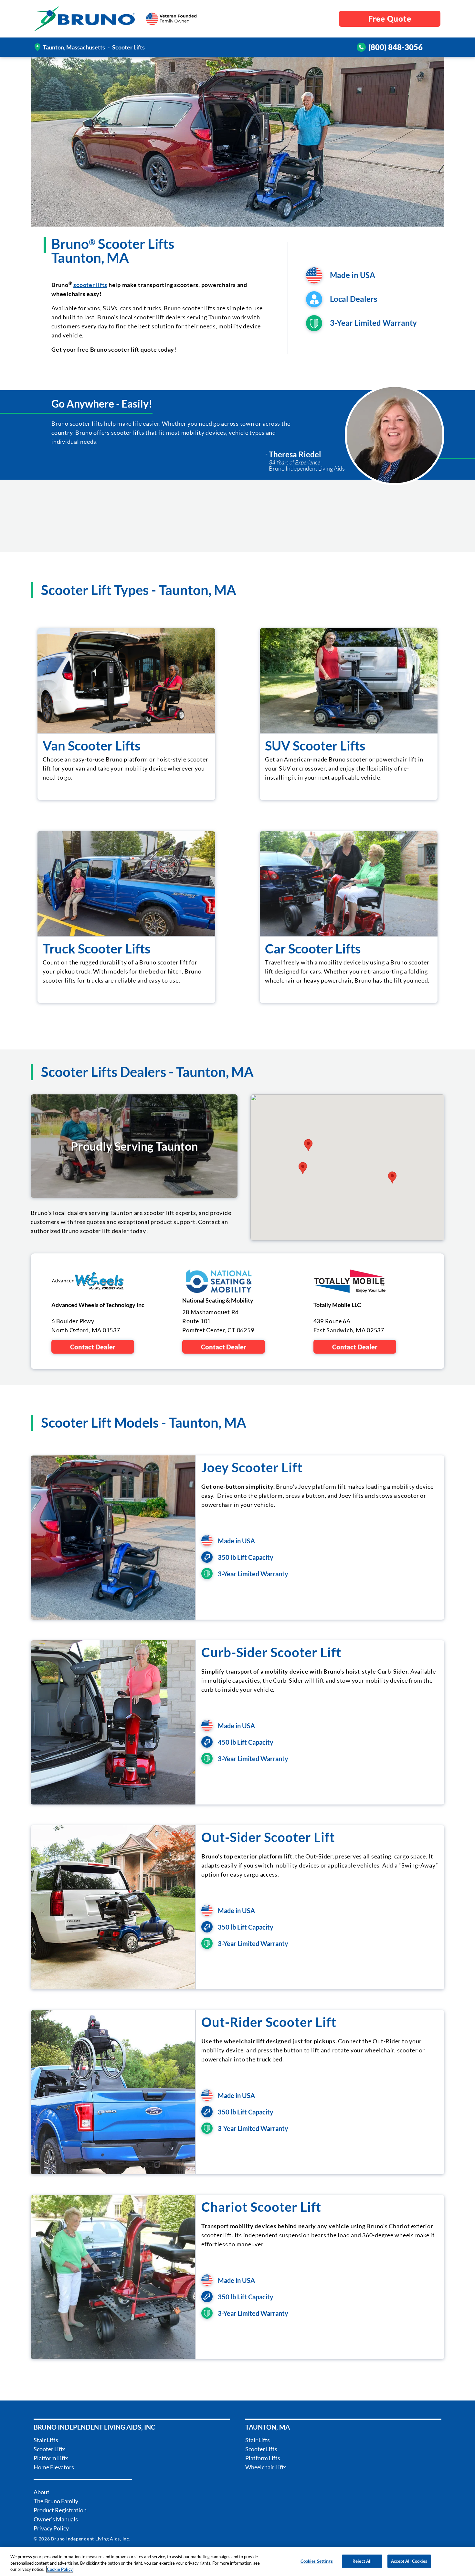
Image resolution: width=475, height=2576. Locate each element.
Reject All (362, 2561)
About (42, 2492)
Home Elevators (54, 2467)
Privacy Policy (51, 2528)
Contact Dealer (93, 1347)
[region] (238, 2562)
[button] (308, 1145)
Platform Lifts (51, 2458)
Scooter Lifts (50, 2449)
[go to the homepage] (85, 19)
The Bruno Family (56, 2501)
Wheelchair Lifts (266, 2467)
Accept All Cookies (409, 2561)
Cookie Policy (60, 2569)
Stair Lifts (46, 2440)
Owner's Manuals (56, 2519)
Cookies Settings (317, 2561)
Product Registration (60, 2510)
